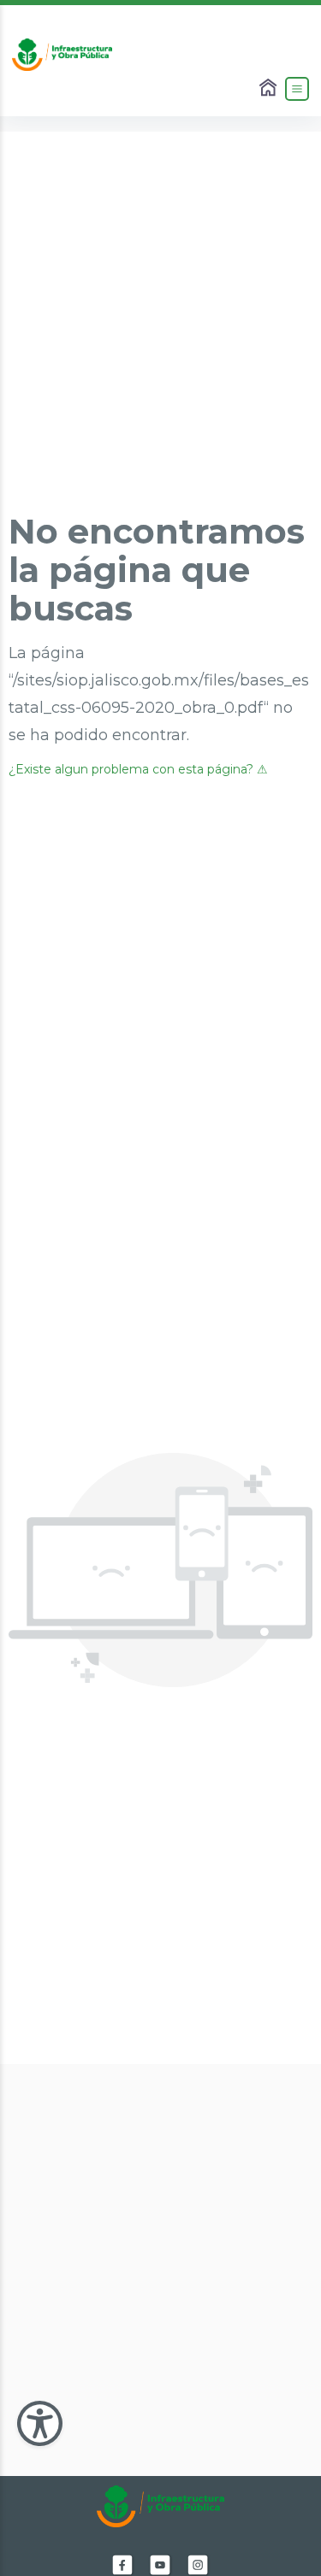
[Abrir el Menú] (297, 89)
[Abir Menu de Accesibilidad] (40, 2423)
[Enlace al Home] (270, 89)
